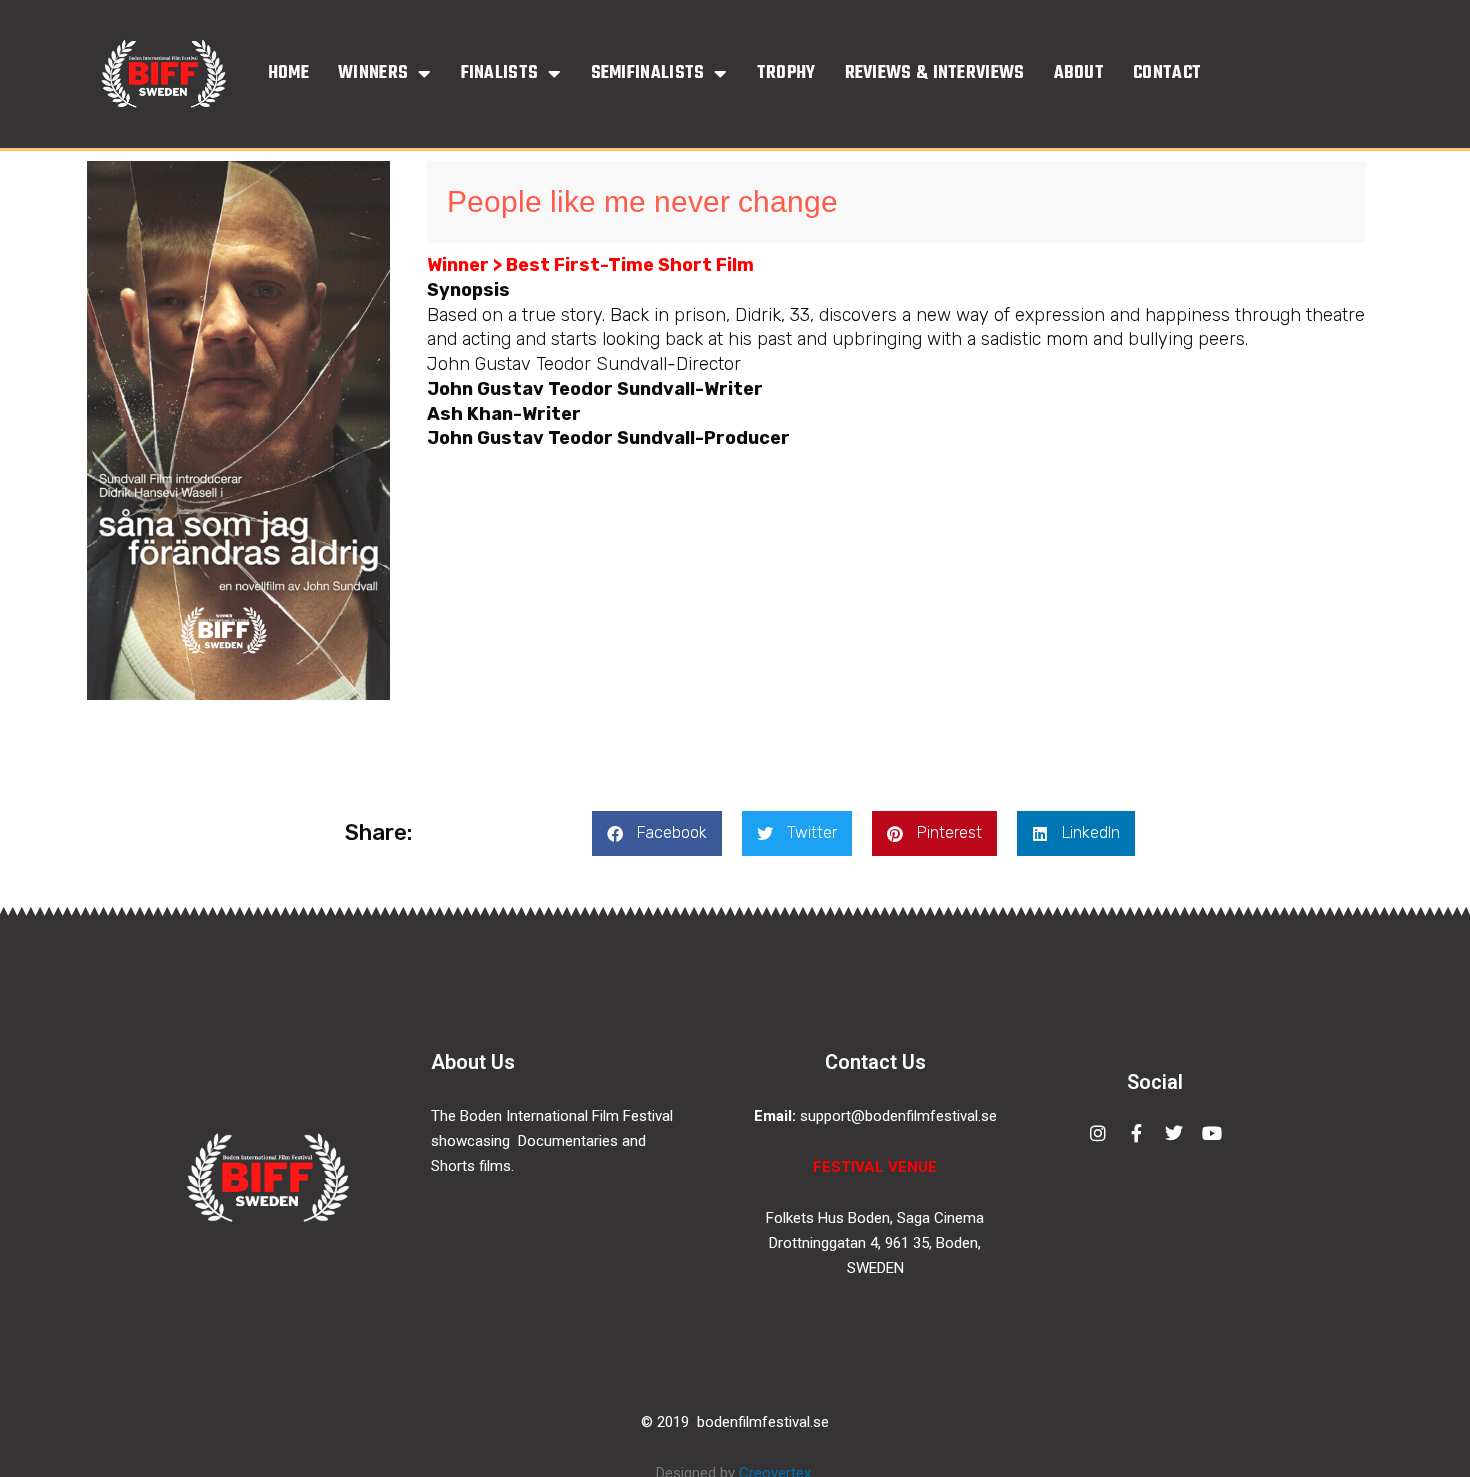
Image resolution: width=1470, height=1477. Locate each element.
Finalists (500, 74)
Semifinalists (648, 74)
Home (288, 74)
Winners (373, 74)
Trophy (786, 74)
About (1079, 74)
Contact (1167, 74)
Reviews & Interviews (935, 74)
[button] (657, 833)
